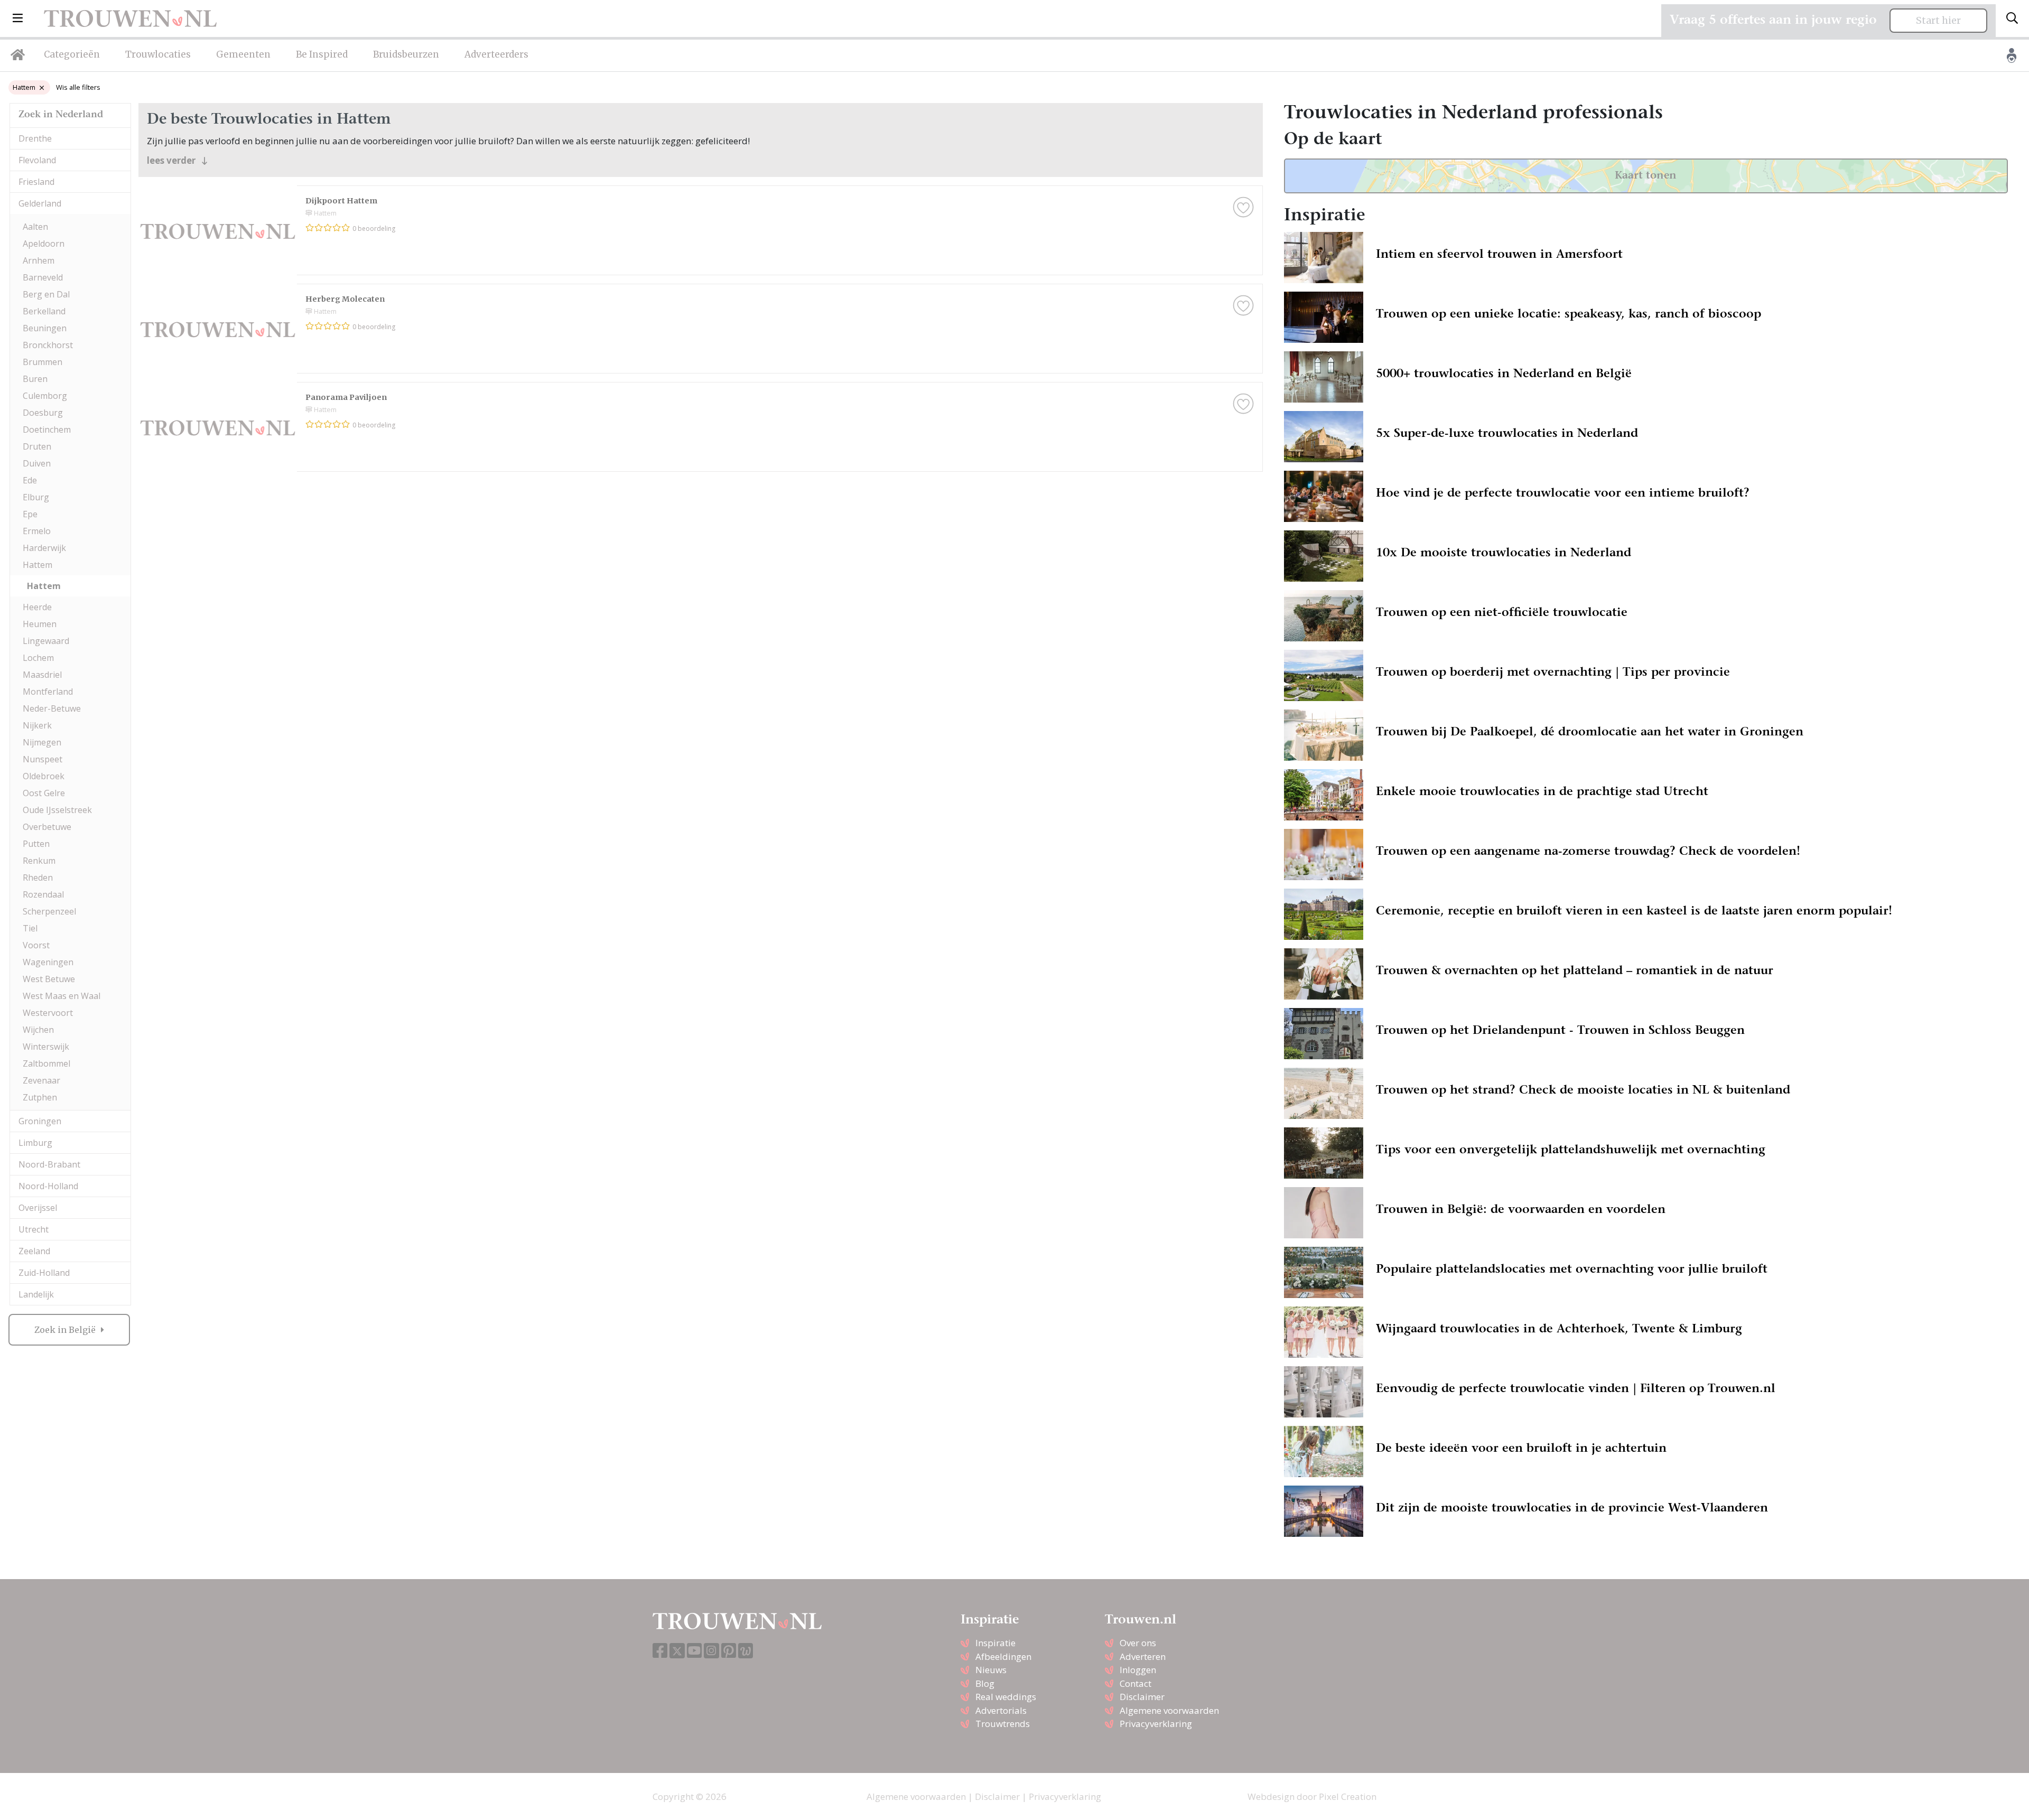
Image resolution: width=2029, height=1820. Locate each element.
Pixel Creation (1348, 1796)
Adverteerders (496, 54)
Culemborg (45, 396)
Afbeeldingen (1003, 1656)
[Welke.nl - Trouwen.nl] (746, 1651)
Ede (30, 480)
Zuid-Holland (44, 1273)
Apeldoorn (44, 244)
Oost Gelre (44, 793)
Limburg (35, 1143)
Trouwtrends (1003, 1724)
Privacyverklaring (1156, 1724)
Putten (36, 844)
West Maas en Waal (62, 996)
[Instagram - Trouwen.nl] (711, 1651)
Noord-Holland (48, 1186)
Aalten (35, 227)
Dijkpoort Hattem (341, 201)
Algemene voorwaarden (1169, 1710)
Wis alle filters (78, 87)
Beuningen (45, 328)
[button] (18, 18)
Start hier (1938, 21)
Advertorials (1001, 1710)
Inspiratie (995, 1643)
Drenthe (35, 138)
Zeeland (34, 1251)
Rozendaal (43, 894)
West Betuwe (49, 979)
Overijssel (38, 1208)
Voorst (36, 945)
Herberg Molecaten (345, 299)
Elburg (36, 497)
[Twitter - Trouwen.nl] (677, 1651)
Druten (37, 446)
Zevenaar (41, 1080)
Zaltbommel (46, 1063)
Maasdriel (42, 675)
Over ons (1138, 1643)
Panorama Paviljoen (346, 397)
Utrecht (34, 1229)
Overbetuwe (47, 827)
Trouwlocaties (158, 54)
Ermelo (37, 531)
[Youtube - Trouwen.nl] (694, 1651)
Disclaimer (1142, 1697)
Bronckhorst (48, 345)
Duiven (37, 463)
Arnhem (39, 260)
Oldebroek (44, 776)
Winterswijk (46, 1047)
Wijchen (38, 1030)
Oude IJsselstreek (57, 810)
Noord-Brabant (49, 1164)
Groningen (40, 1121)
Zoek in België (66, 1330)
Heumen (40, 624)
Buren (35, 379)
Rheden (38, 878)
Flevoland (37, 160)
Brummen (43, 362)
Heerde (37, 607)
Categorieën (72, 54)
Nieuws (991, 1670)
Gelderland (40, 203)
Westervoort (48, 1013)
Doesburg (43, 413)
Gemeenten (243, 54)
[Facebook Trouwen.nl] (660, 1651)
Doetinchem (47, 430)
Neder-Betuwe (52, 708)
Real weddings (1006, 1697)
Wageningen (48, 962)
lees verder (172, 160)
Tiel (30, 928)
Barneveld (43, 277)
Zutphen (40, 1097)
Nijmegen (42, 742)
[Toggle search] (2012, 18)
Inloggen (1138, 1670)
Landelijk (36, 1294)
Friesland (36, 182)
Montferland (48, 692)
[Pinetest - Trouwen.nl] (729, 1651)
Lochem (38, 658)
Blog (985, 1683)
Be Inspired (322, 54)
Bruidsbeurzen (406, 54)
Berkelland (44, 311)
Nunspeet (43, 759)
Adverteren (1143, 1656)
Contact (1136, 1683)
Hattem (24, 87)
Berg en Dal (46, 294)
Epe (30, 514)
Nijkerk (37, 725)
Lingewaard (46, 641)
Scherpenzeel (49, 911)
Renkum (39, 861)
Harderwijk (44, 548)
